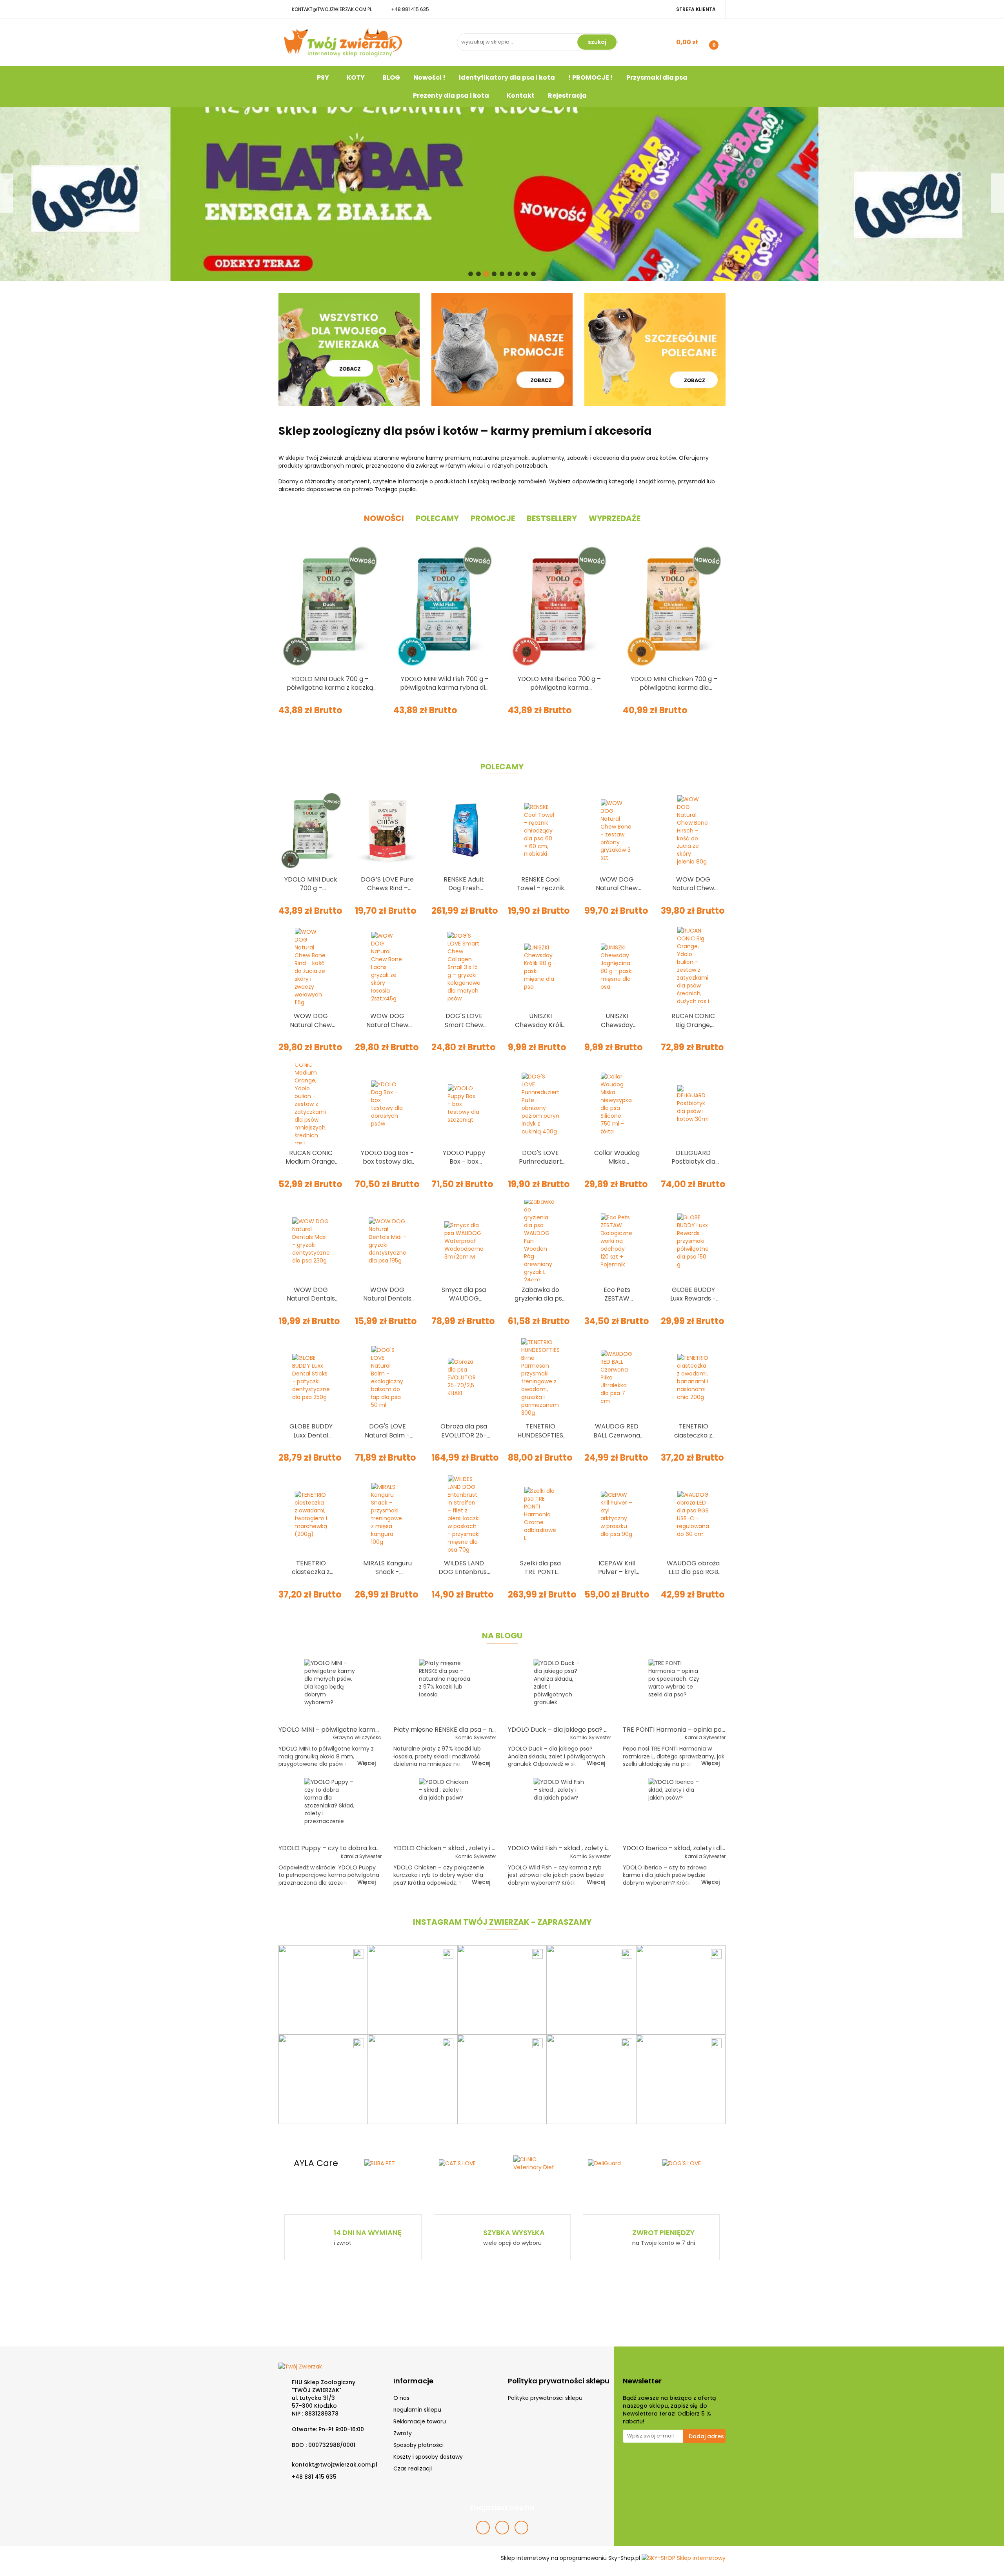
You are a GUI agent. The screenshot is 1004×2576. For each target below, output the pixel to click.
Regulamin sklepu (417, 2410)
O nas (401, 2398)
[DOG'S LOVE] (614, 2163)
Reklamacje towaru (420, 2421)
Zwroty (403, 2433)
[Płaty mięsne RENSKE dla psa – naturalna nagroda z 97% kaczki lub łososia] (445, 1690)
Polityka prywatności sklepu (545, 2398)
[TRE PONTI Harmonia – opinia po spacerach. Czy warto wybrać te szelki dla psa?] (674, 1690)
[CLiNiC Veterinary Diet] (465, 2163)
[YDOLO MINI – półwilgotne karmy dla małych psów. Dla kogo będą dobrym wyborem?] (330, 1690)
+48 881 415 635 (410, 9)
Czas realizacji (413, 2469)
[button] (413, 2381)
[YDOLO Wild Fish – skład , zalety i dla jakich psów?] (559, 1809)
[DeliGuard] (539, 2163)
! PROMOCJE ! (591, 77)
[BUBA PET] (316, 2163)
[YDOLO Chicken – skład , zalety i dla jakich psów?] (445, 1809)
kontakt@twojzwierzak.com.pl (332, 9)
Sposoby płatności (418, 2445)
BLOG (391, 77)
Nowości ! (429, 77)
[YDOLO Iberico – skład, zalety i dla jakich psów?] (674, 1809)
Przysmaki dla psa (657, 77)
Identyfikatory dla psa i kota (507, 77)
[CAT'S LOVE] (390, 2163)
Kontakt (521, 96)
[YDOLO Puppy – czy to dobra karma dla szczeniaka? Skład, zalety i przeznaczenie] (330, 1809)
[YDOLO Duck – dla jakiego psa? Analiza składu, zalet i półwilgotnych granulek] (559, 1690)
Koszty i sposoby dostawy (428, 2457)
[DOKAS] (688, 2163)
